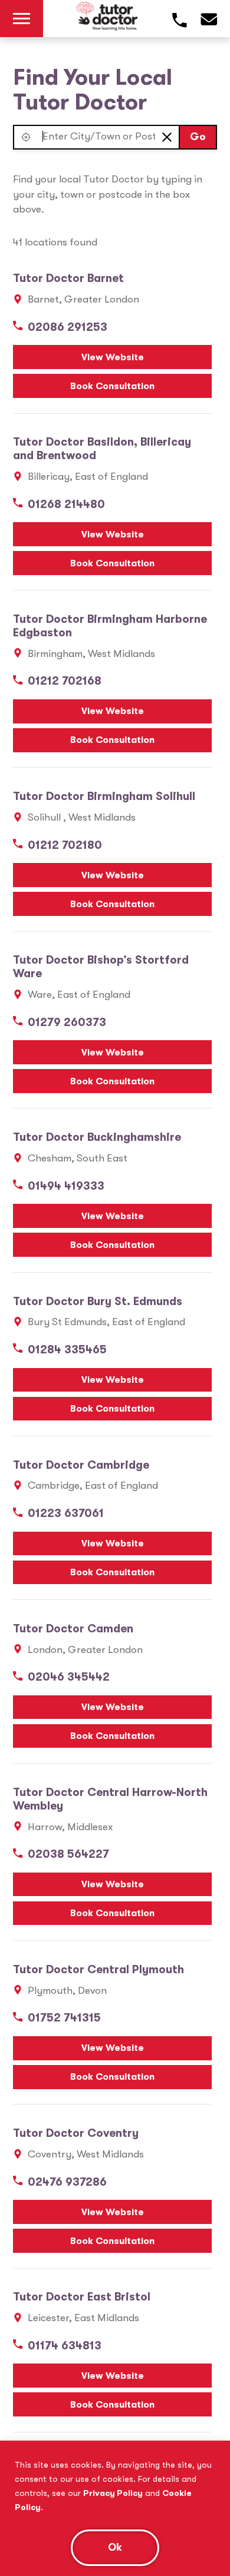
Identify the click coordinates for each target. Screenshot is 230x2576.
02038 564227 (68, 1854)
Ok (115, 2547)
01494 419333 (66, 1186)
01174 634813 (65, 2346)
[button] (26, 137)
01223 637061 (66, 1513)
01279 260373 (67, 1023)
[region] (115, 2508)
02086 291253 (68, 327)
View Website (113, 357)
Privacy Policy (113, 2493)
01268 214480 (66, 504)
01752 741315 (64, 2018)
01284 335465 (67, 1350)
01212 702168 (65, 681)
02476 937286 (67, 2182)
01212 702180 (65, 845)
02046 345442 (69, 1677)
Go (198, 137)
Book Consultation (112, 386)
